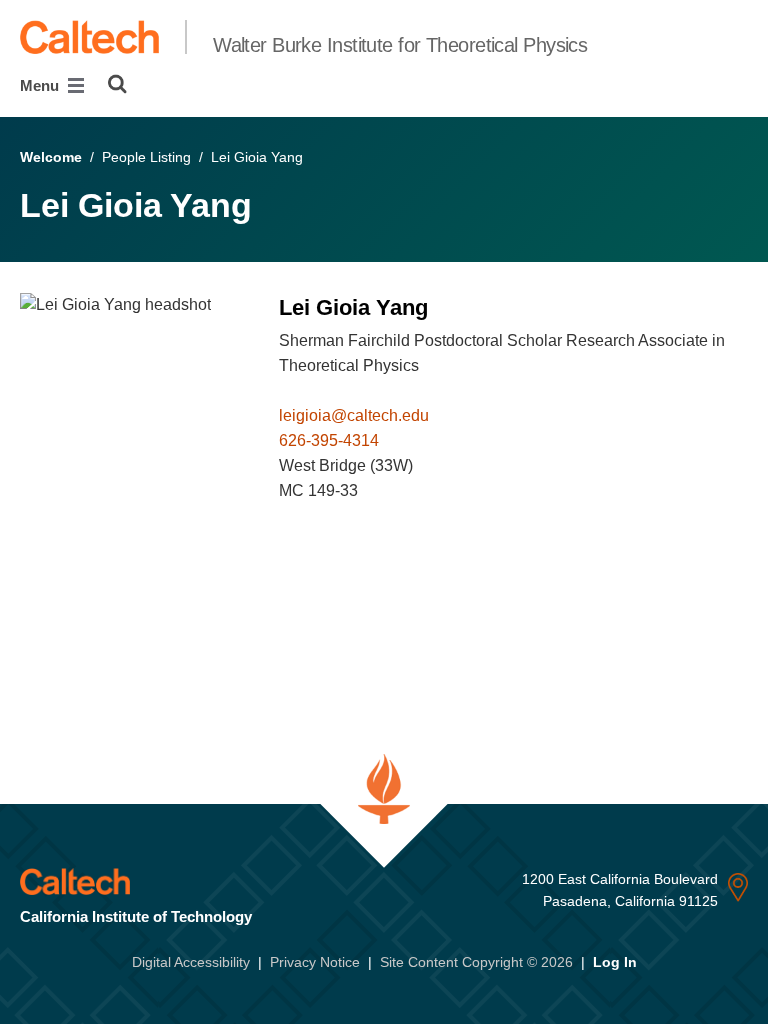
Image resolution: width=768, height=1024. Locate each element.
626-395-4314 (329, 440)
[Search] (117, 84)
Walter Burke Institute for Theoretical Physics (400, 45)
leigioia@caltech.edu (354, 415)
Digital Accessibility (191, 962)
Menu (41, 85)
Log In (615, 962)
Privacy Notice (315, 962)
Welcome (51, 157)
